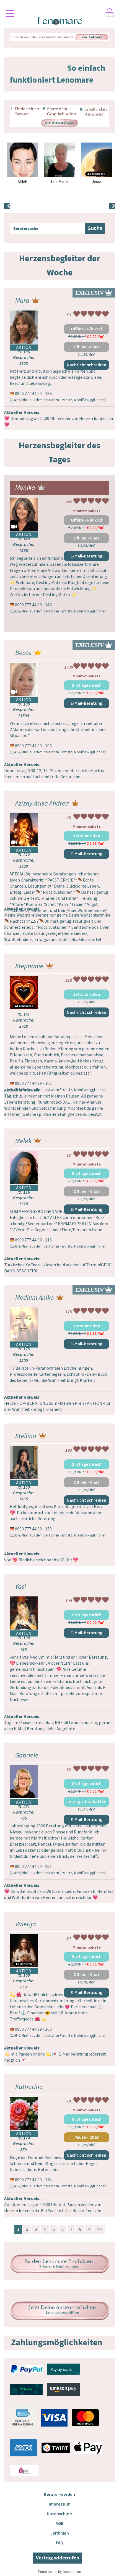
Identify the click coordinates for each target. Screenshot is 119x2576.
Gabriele (27, 1755)
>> (100, 2229)
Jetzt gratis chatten (86, 1802)
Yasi (21, 1587)
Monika (25, 488)
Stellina (26, 1436)
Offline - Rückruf (86, 329)
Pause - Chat (87, 2137)
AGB (59, 2524)
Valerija (26, 1924)
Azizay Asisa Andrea (42, 803)
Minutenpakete (87, 511)
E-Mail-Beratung (86, 556)
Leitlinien (60, 2533)
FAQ (60, 2543)
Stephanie (29, 966)
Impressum (60, 2504)
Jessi (96, 182)
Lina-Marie (59, 182)
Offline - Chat (86, 347)
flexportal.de (72, 2572)
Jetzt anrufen (87, 836)
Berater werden (59, 2495)
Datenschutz (59, 2514)
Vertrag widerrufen (58, 2558)
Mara (22, 301)
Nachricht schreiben (86, 365)
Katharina (29, 2087)
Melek (23, 1141)
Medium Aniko (34, 1298)
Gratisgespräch (87, 685)
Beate (23, 653)
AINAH (23, 182)
